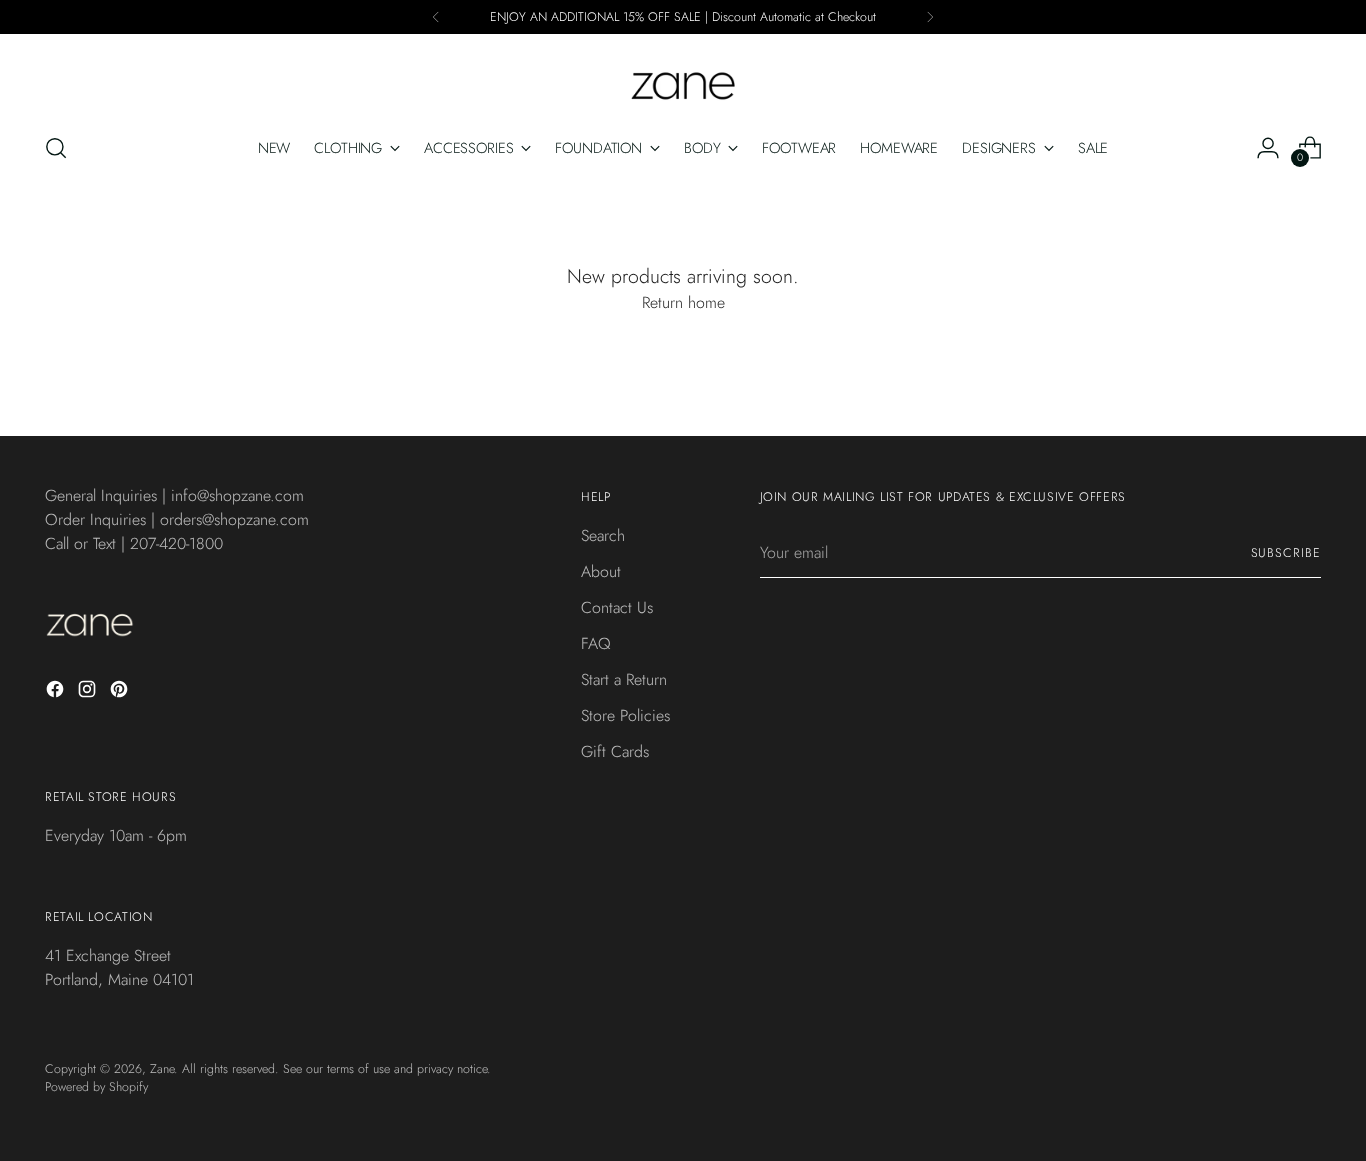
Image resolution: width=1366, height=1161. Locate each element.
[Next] (930, 17)
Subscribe (1286, 553)
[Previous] (436, 17)
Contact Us (617, 607)
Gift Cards (615, 751)
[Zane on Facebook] (57, 692)
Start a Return (624, 679)
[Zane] (683, 76)
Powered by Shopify (96, 1087)
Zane (162, 1069)
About (601, 571)
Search (603, 535)
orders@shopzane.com (234, 519)
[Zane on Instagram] (89, 692)
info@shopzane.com (237, 495)
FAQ (596, 643)
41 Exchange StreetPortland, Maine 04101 (119, 967)
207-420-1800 (176, 543)
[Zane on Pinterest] (121, 692)
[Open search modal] (56, 148)
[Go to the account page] (1268, 148)
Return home (683, 302)
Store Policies (625, 715)
